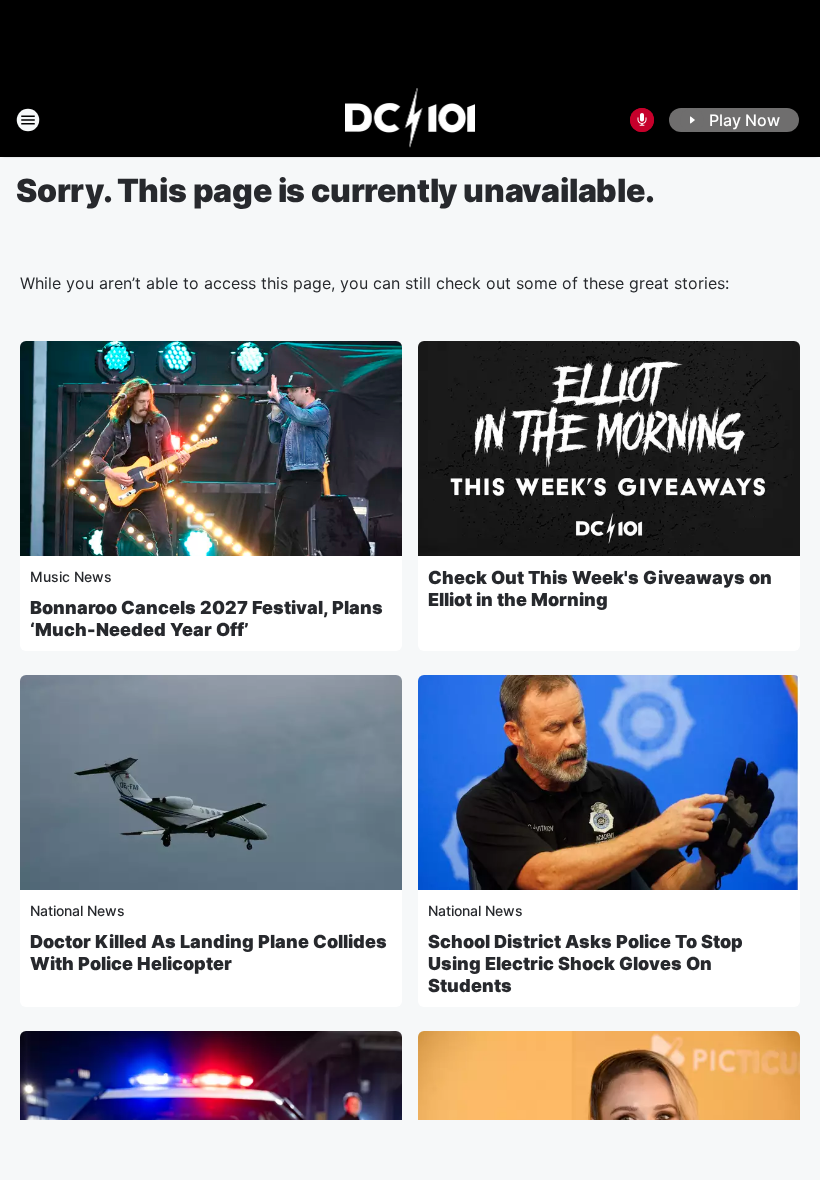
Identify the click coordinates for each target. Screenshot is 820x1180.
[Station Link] (410, 120)
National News (77, 910)
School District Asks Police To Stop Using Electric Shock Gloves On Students (585, 963)
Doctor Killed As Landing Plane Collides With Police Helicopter (208, 952)
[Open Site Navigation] (28, 120)
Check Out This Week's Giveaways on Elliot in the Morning (600, 588)
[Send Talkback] (642, 120)
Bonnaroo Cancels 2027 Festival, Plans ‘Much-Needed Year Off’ (206, 618)
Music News (71, 576)
